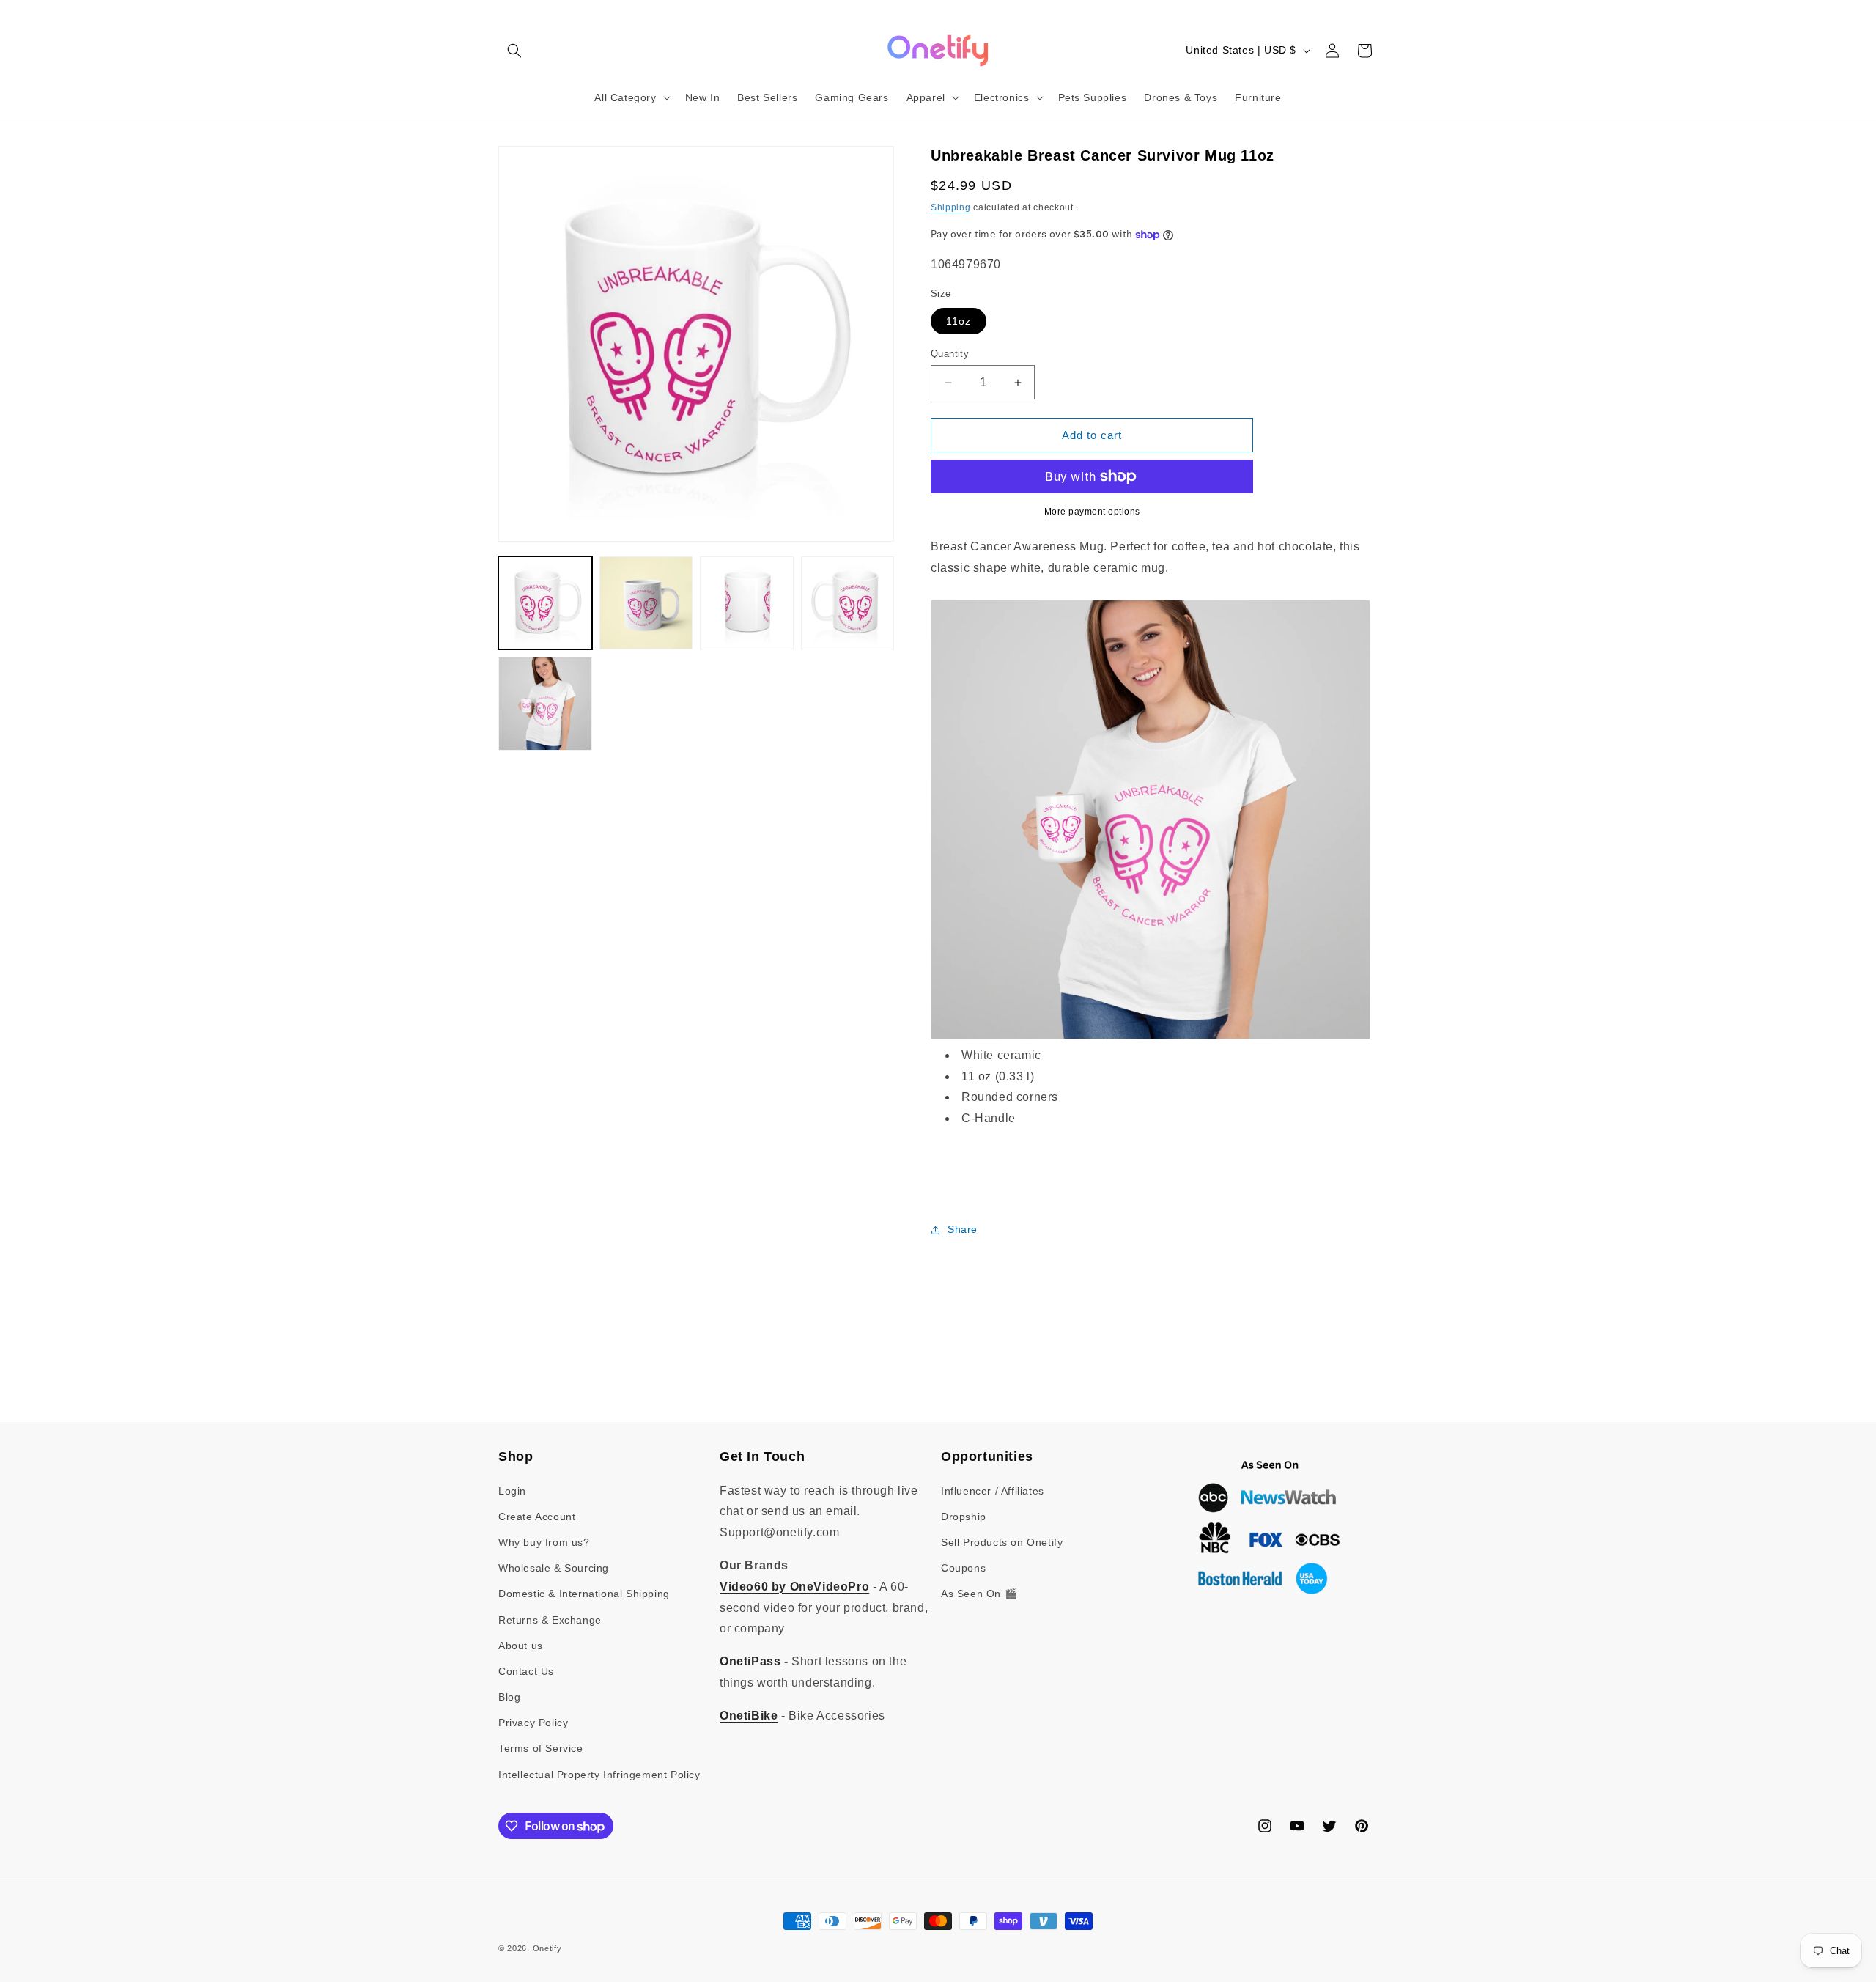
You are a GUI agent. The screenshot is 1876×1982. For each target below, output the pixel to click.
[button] (514, 51)
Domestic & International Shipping (584, 1594)
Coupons (963, 1568)
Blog (509, 1697)
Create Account (537, 1517)
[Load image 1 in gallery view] (545, 603)
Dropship (964, 1517)
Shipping (951, 207)
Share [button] (963, 1229)
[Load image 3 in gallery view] (747, 603)
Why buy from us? (544, 1542)
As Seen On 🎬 (979, 1594)
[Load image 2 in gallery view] (646, 603)
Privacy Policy (533, 1723)
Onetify (547, 1948)
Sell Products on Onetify (1002, 1542)
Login (512, 1491)
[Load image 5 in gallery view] (545, 704)
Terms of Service (541, 1748)
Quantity (950, 354)
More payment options (1092, 512)
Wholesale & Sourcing (554, 1568)
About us (521, 1646)
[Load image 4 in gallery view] (848, 603)
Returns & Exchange (550, 1620)
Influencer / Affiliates (993, 1491)
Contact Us (526, 1671)
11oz (959, 321)
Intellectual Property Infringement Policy (599, 1775)
